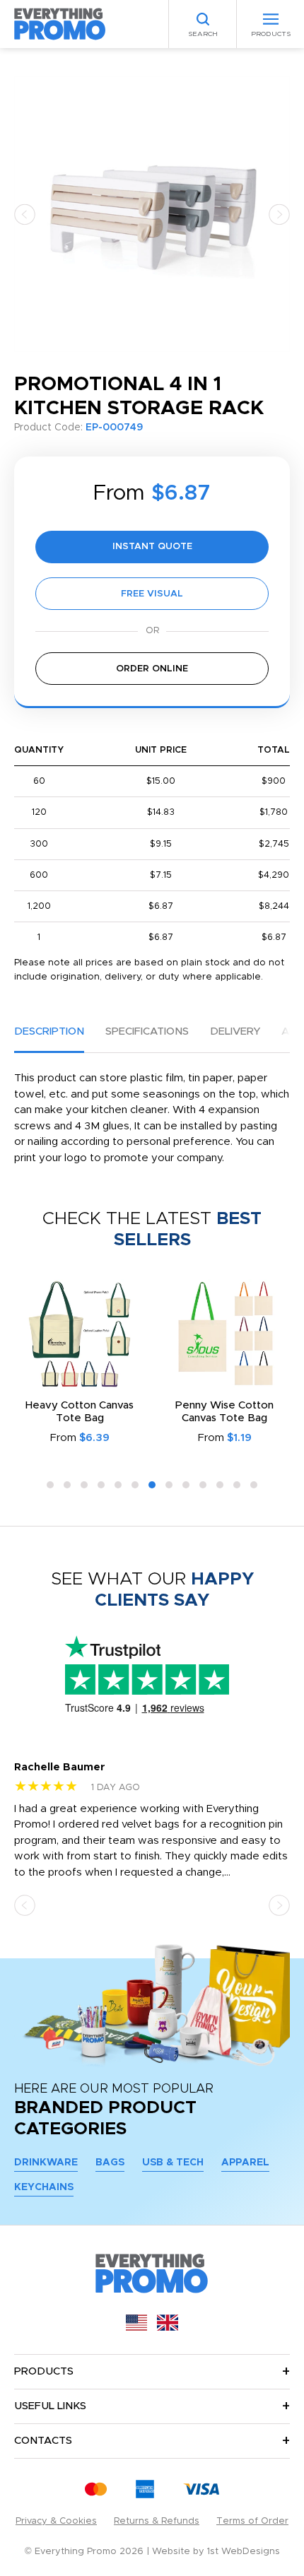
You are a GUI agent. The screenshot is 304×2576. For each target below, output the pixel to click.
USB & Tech (173, 2163)
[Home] (60, 24)
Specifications (147, 1031)
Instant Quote (152, 547)
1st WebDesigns (244, 2552)
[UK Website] (168, 2328)
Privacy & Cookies (56, 2521)
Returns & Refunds (157, 2521)
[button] (25, 214)
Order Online (152, 669)
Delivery (235, 1031)
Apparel (245, 2163)
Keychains (44, 2187)
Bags (110, 2163)
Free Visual (152, 594)
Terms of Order (252, 2521)
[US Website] (136, 2328)
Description (49, 1031)
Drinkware (46, 2163)
